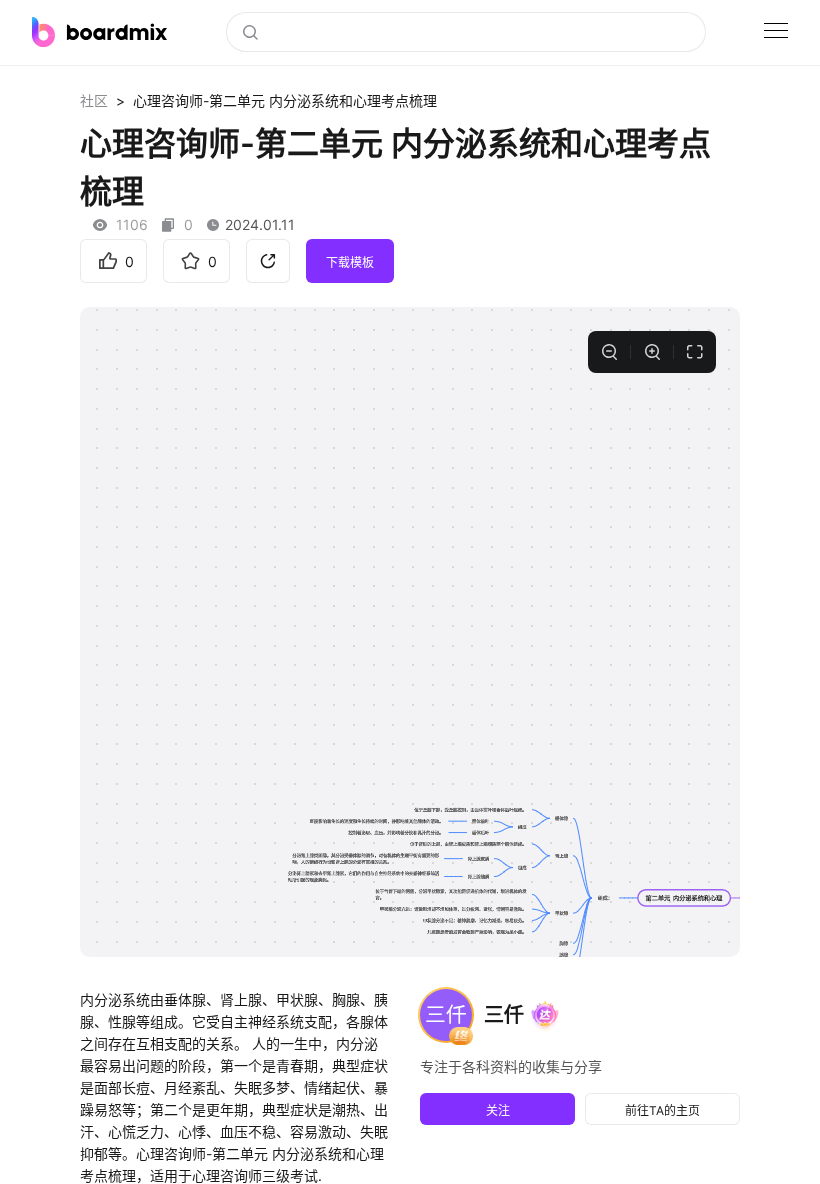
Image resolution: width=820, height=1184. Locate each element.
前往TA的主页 (662, 1110)
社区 (94, 100)
